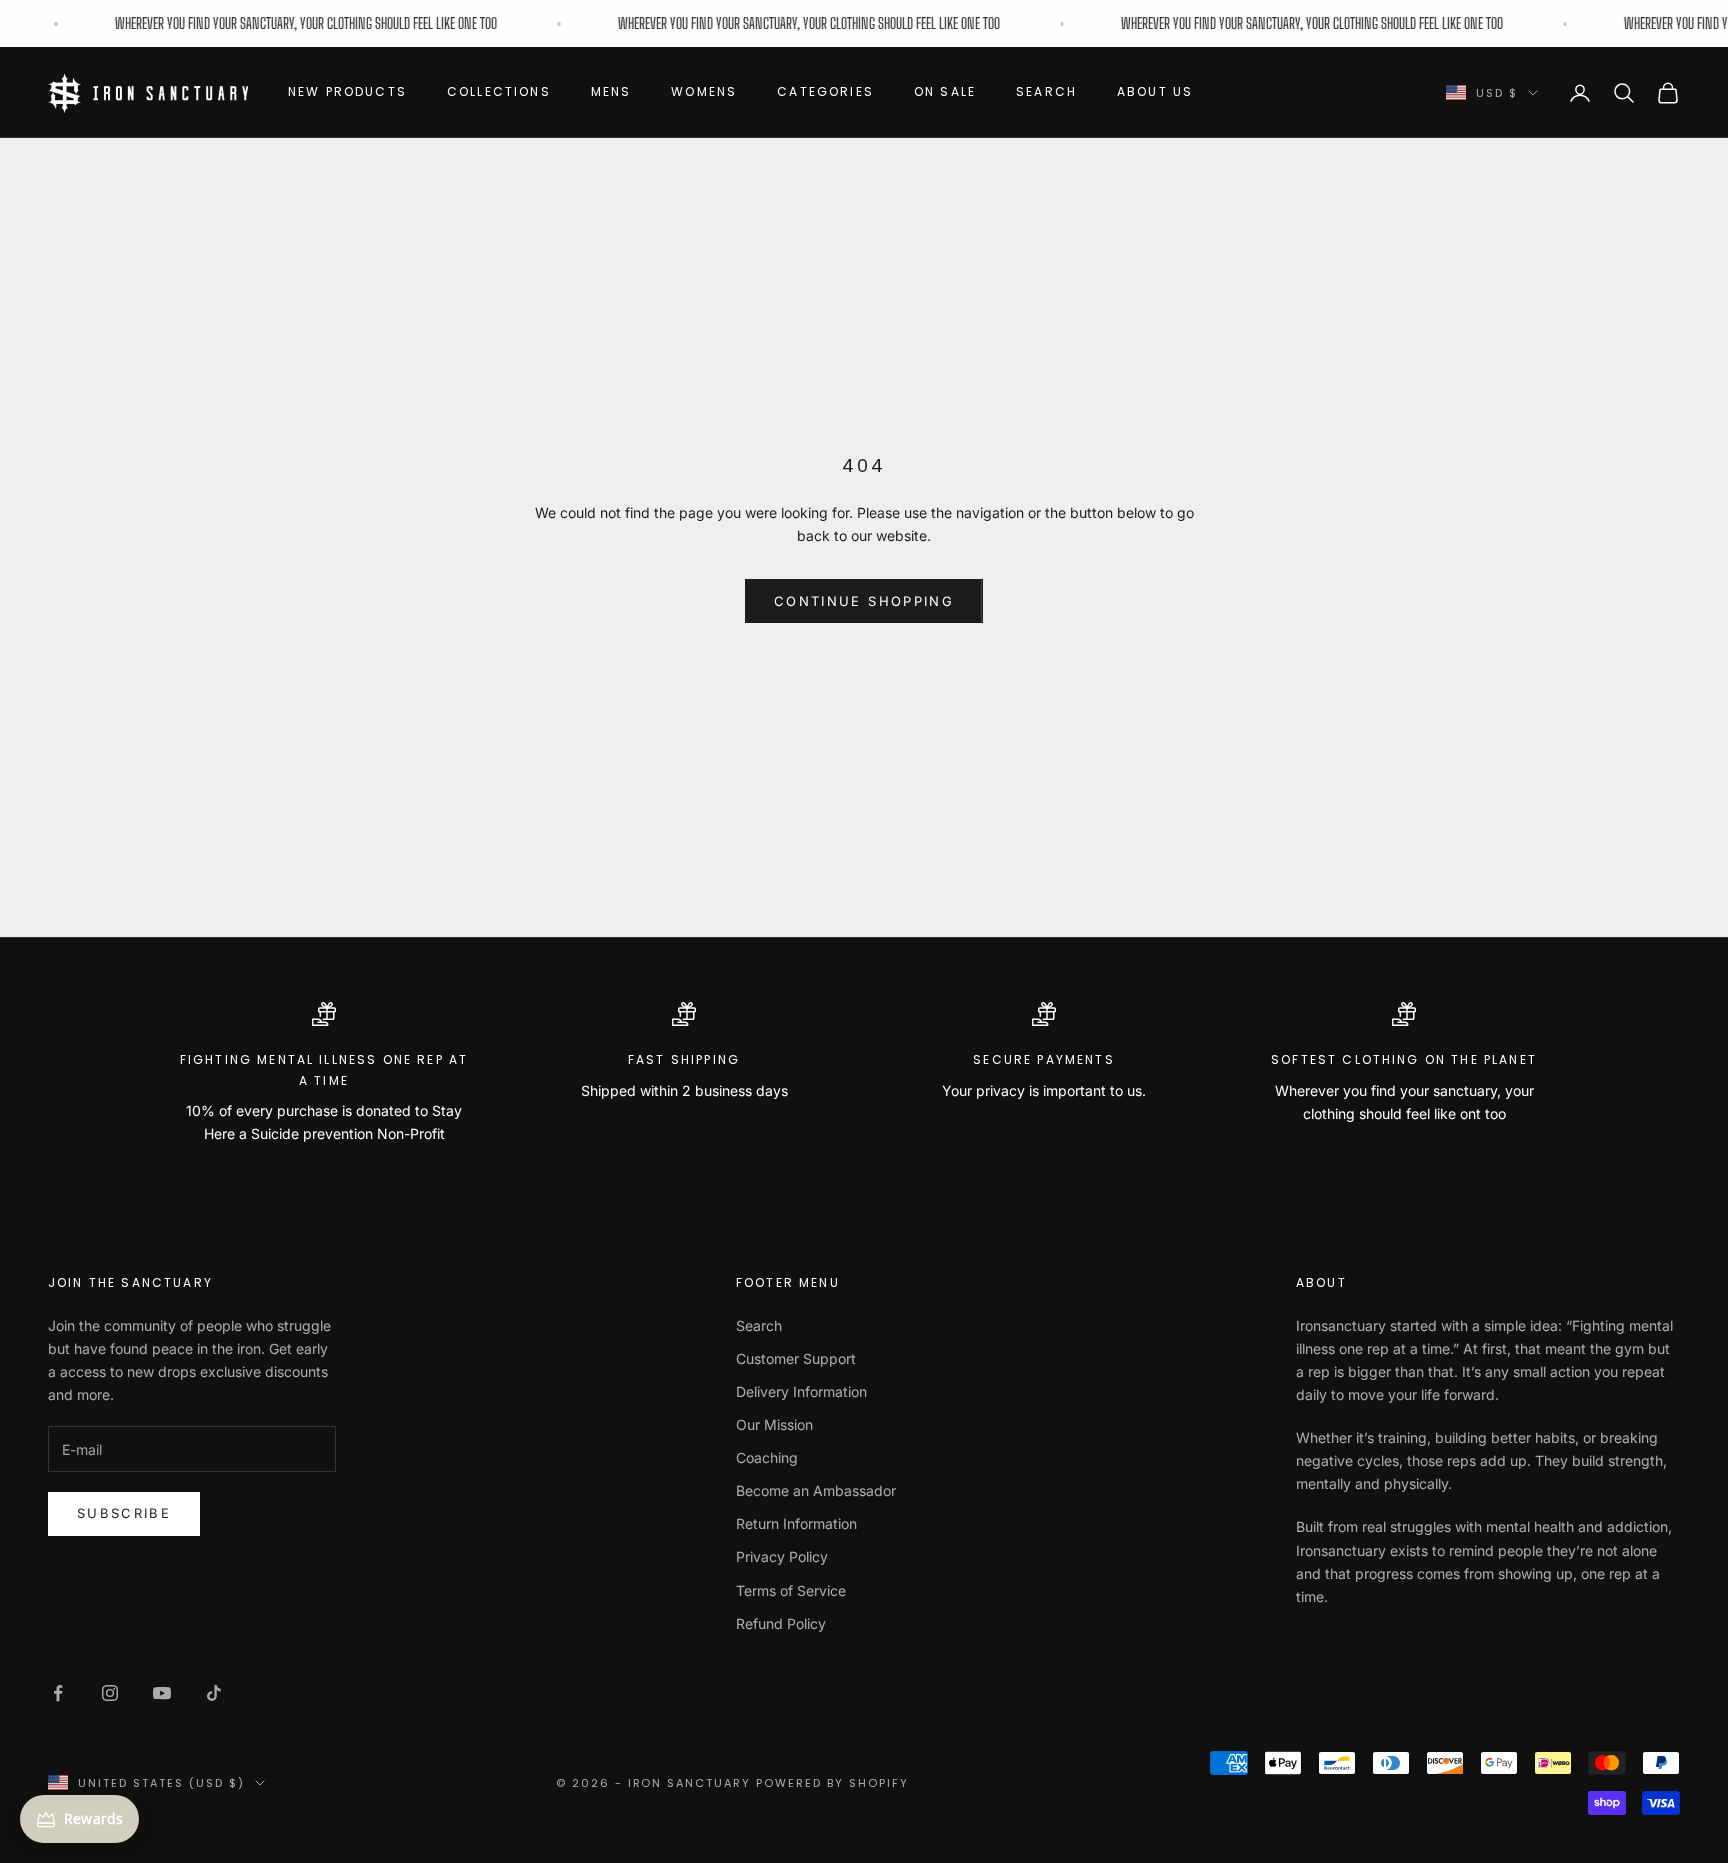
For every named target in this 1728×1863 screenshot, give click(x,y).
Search (1046, 91)
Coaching (767, 1457)
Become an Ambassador (816, 1490)
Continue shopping (864, 601)
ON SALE (945, 91)
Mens (611, 91)
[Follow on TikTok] (214, 1693)
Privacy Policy (782, 1556)
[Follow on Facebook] (58, 1693)
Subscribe (124, 1513)
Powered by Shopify (832, 1783)
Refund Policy (781, 1623)
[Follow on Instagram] (110, 1693)
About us (1155, 91)
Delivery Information (801, 1391)
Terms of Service (791, 1590)
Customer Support (796, 1358)
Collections (499, 91)
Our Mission (774, 1424)
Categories (825, 91)
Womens (704, 91)
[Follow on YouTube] (162, 1693)
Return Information (796, 1523)
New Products (347, 91)
